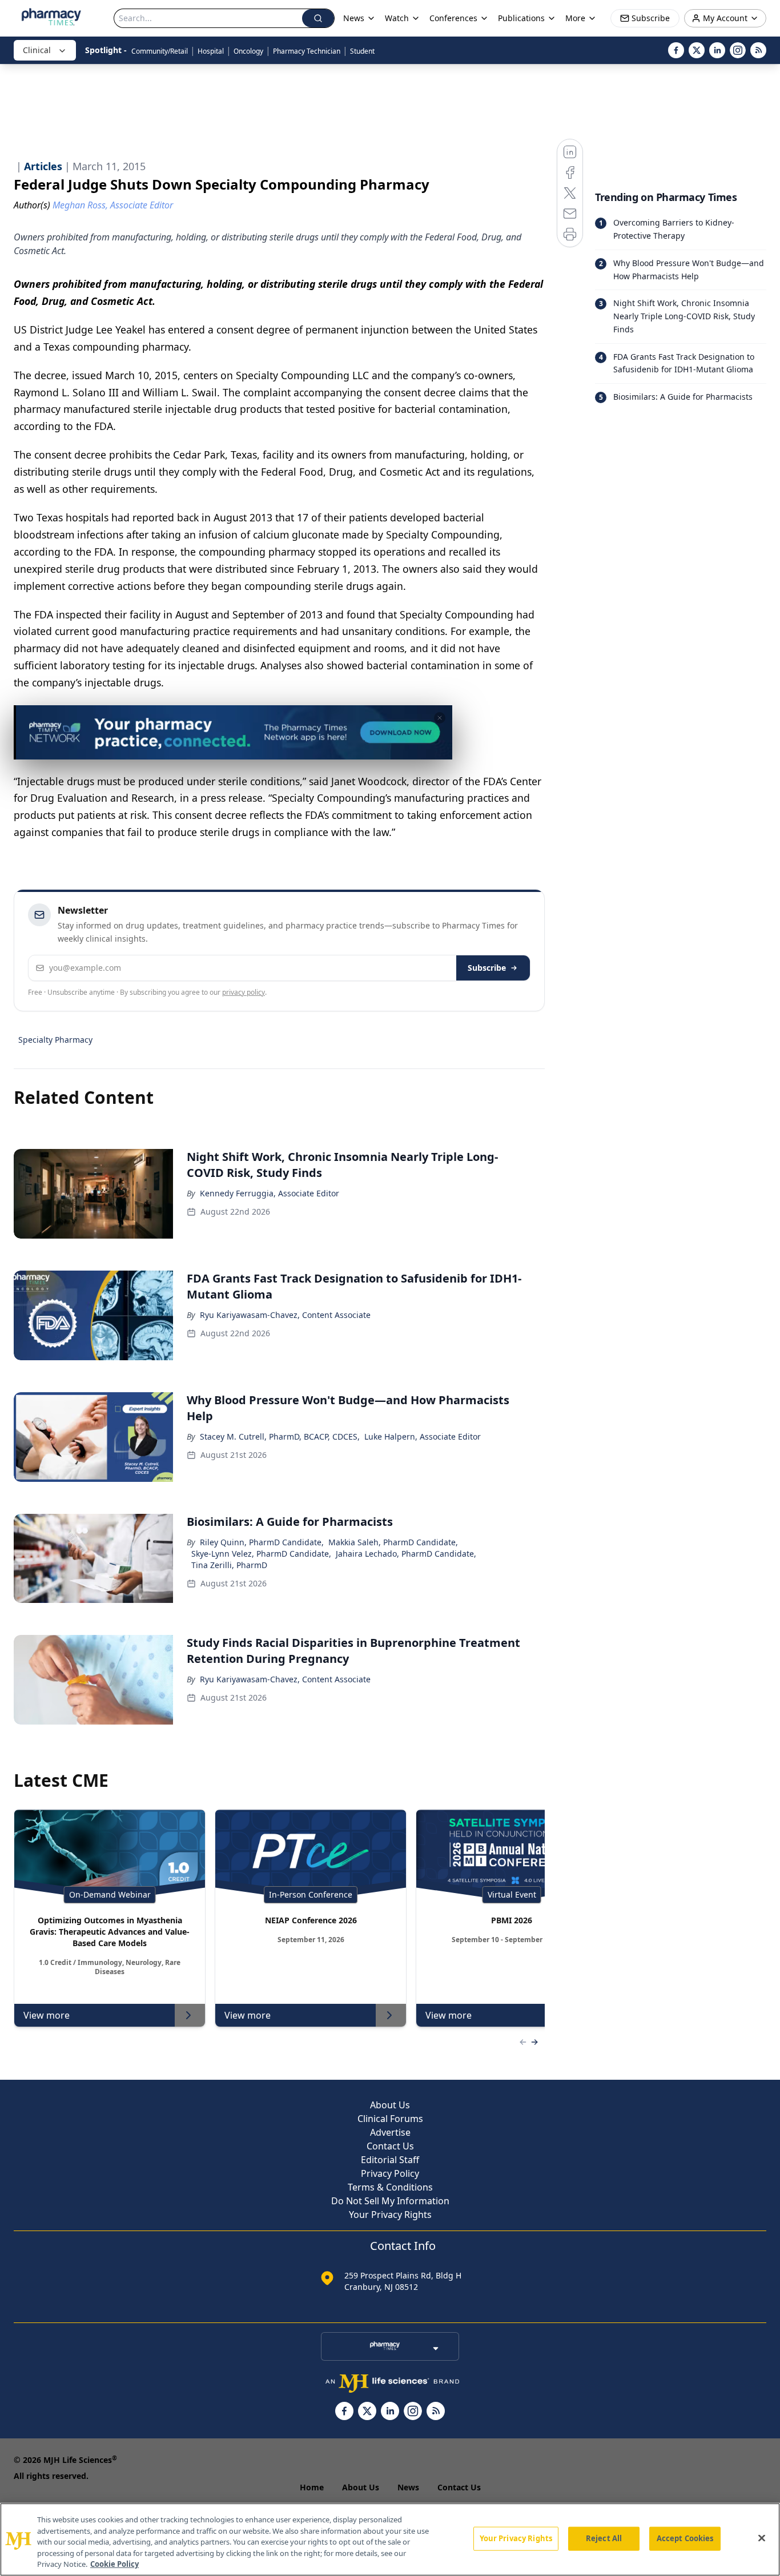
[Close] (762, 2538)
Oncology (248, 51)
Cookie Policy (114, 2564)
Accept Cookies (685, 2538)
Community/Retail (160, 51)
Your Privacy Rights (390, 2215)
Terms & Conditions (390, 2187)
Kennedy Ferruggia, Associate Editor (270, 1193)
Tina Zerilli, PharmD (229, 1565)
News (408, 2487)
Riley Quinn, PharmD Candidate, (262, 1542)
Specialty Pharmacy (55, 1040)
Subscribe (487, 968)
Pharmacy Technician (307, 51)
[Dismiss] (440, 718)
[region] (390, 2539)
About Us (390, 2105)
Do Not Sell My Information (390, 2201)
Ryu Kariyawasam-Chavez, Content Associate (285, 1315)
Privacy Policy (390, 2173)
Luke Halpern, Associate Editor (423, 1436)
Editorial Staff (390, 2160)
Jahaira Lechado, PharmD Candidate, (406, 1554)
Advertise (390, 2132)
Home (312, 2487)
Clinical (37, 50)
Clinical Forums (390, 2119)
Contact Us (390, 2146)
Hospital (211, 51)
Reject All (604, 2538)
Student (362, 51)
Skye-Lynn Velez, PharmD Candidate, (261, 1554)
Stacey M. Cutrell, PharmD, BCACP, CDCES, (280, 1436)
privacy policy (244, 992)
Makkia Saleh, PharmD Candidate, (393, 1542)
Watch (397, 18)
